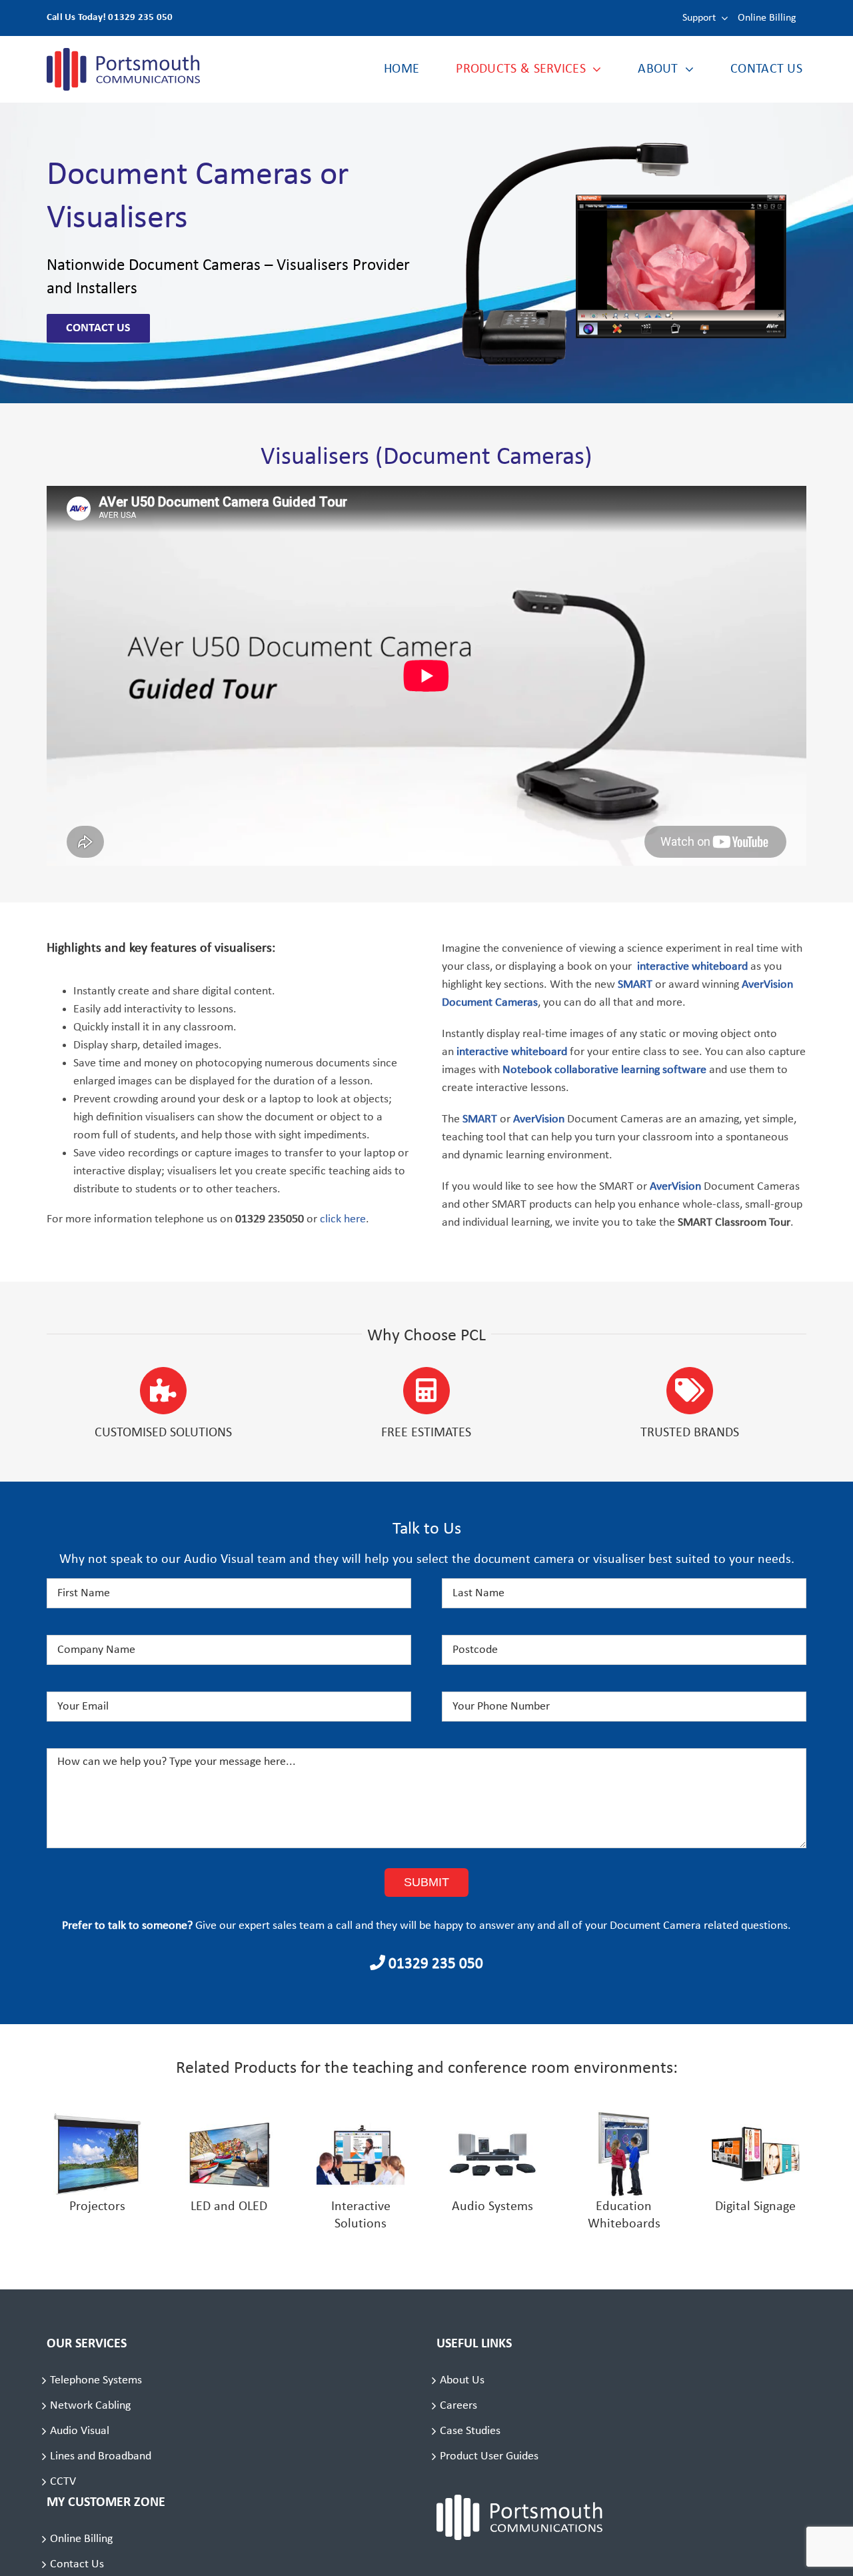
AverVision (674, 1187)
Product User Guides (489, 2456)
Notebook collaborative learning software (604, 1070)
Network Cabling (90, 2406)
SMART (635, 985)
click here (343, 1219)
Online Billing (81, 2539)
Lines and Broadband (101, 2456)
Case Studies (470, 2431)
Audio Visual (80, 2431)
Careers (458, 2406)
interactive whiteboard (692, 967)
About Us (462, 2380)
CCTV (63, 2482)
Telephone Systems (96, 2380)
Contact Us (77, 2564)
